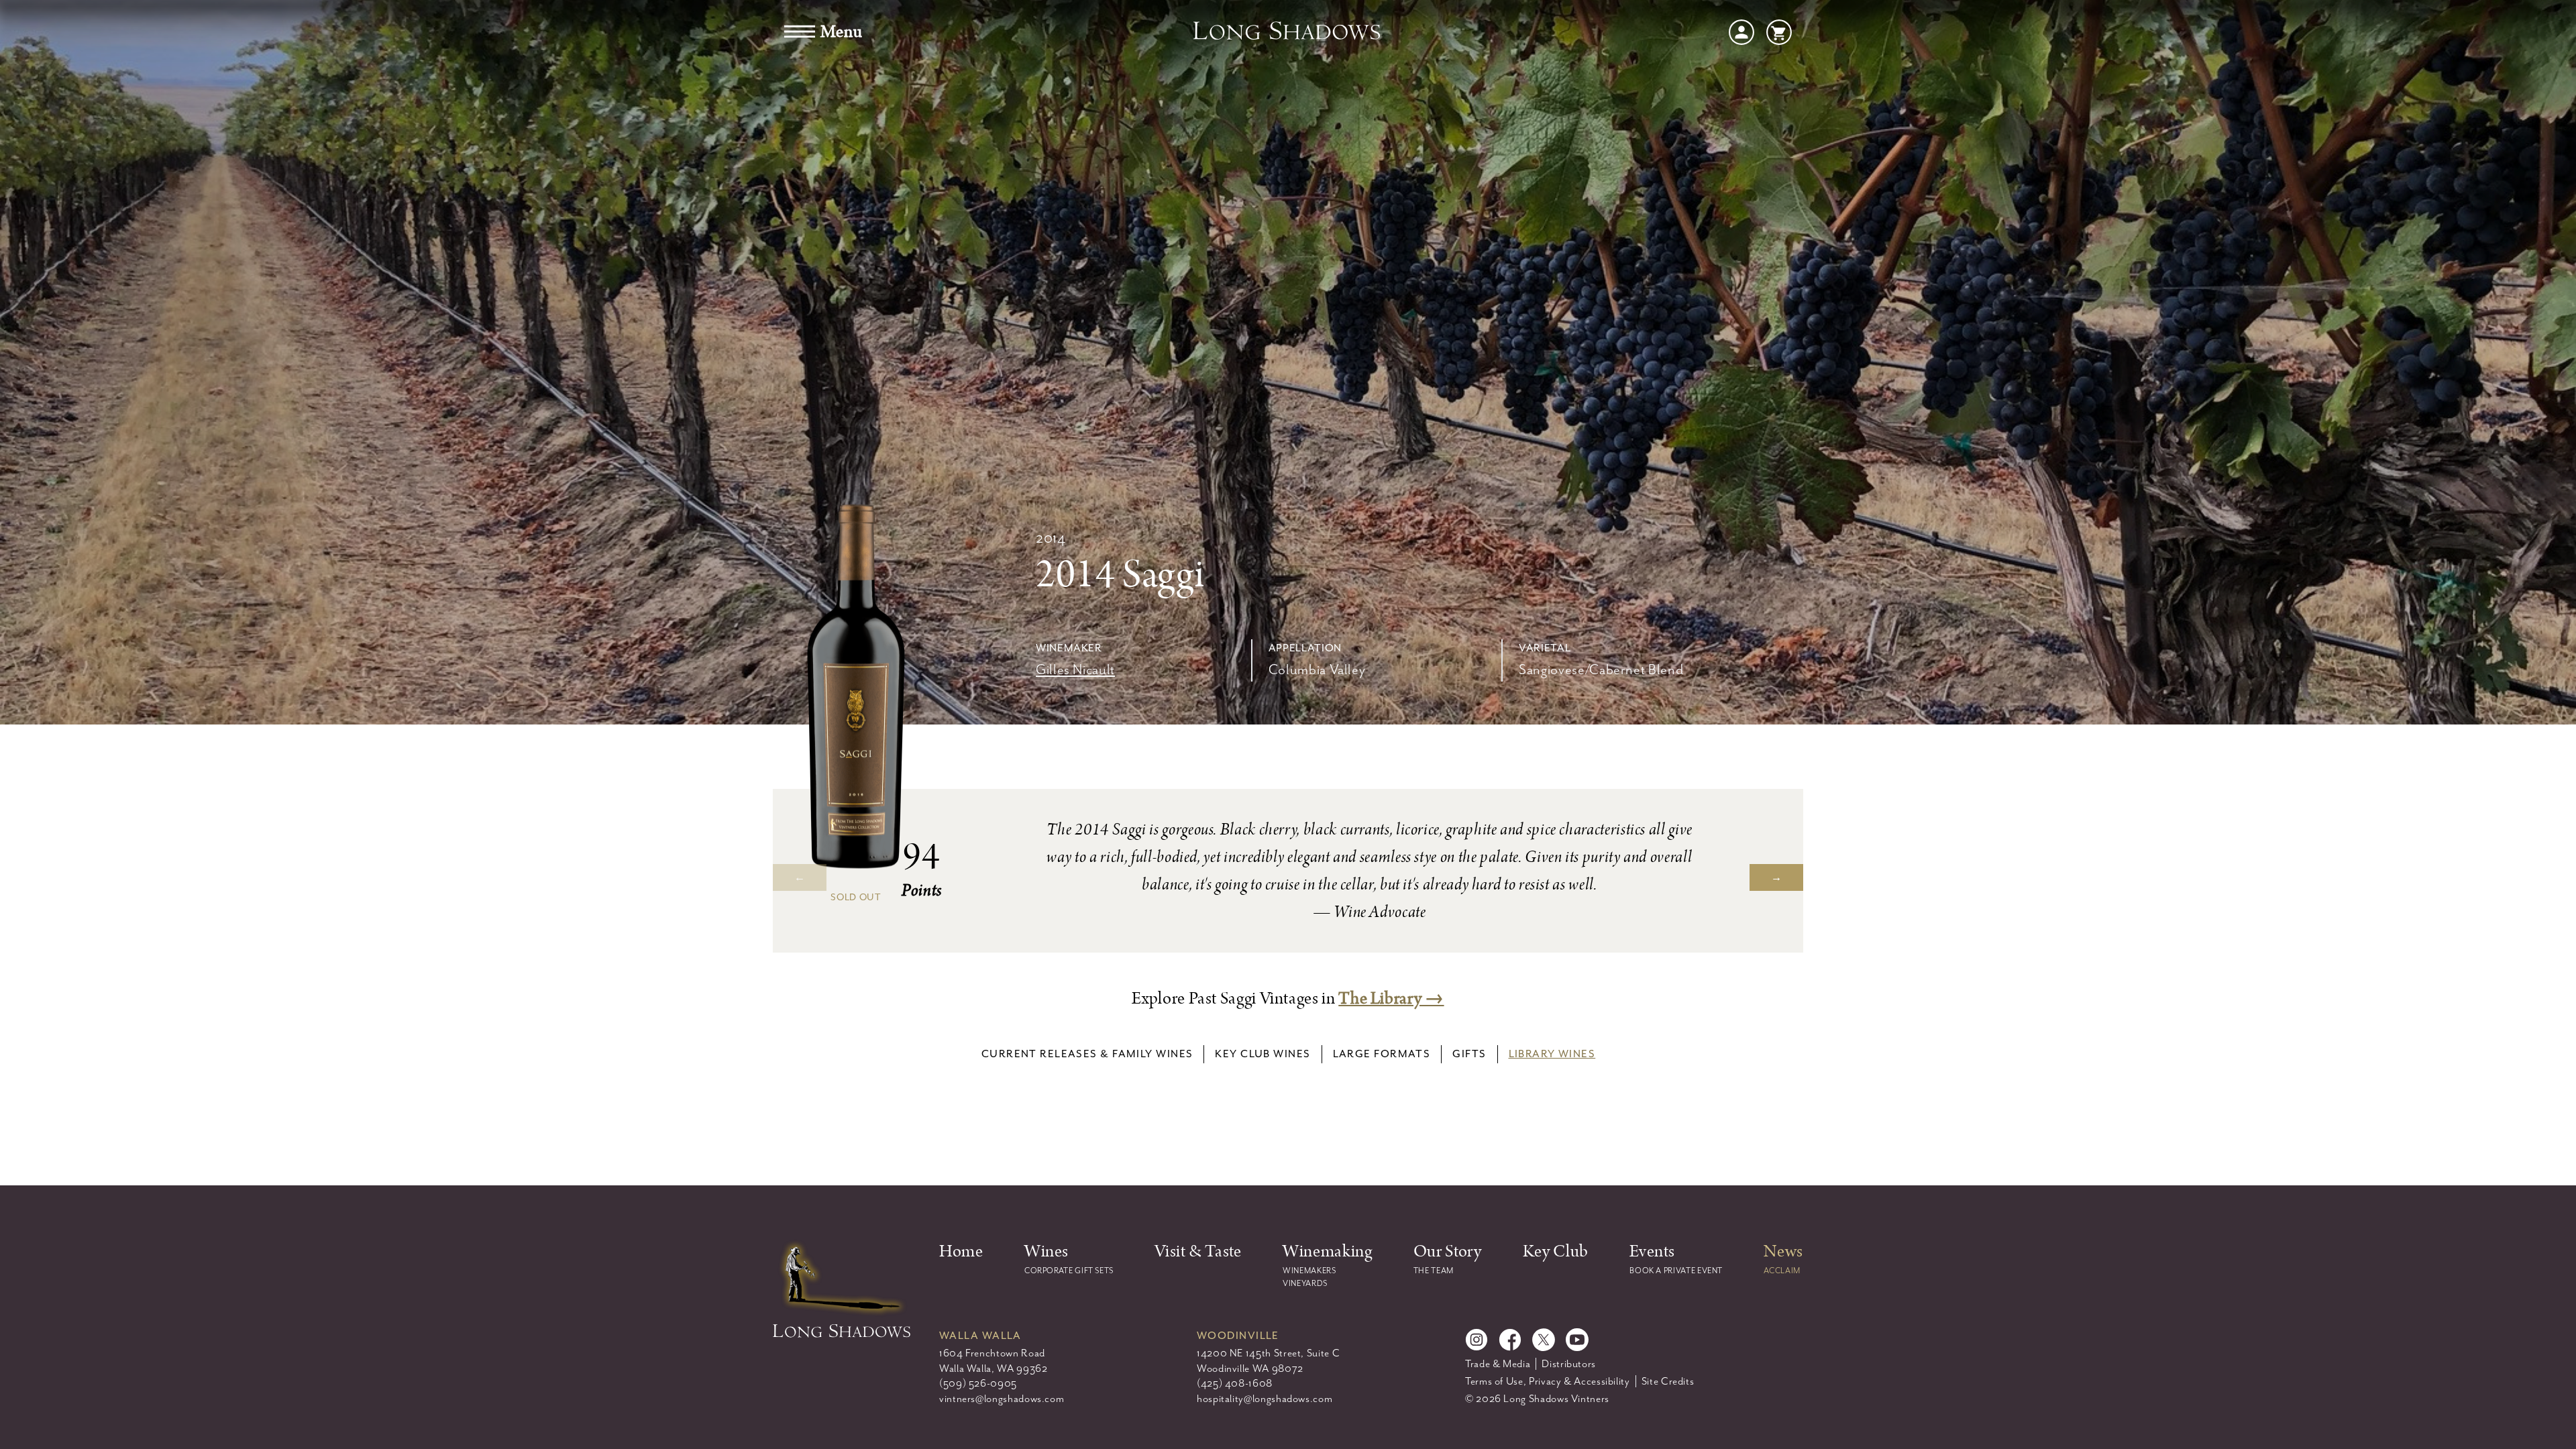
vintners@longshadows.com (1002, 1399)
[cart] (1779, 31)
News (1783, 1251)
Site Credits (1668, 1381)
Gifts (1469, 1054)
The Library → (1391, 999)
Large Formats (1382, 1054)
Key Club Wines (1263, 1054)
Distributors (1569, 1364)
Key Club (1556, 1251)
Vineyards (1305, 1283)
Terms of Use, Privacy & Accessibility (1548, 1381)
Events (1652, 1251)
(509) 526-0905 (978, 1383)
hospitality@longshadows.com (1265, 1399)
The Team (1434, 1271)
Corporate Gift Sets (1069, 1271)
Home (961, 1251)
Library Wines (1552, 1054)
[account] (1741, 31)
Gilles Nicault (1075, 669)
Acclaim (1782, 1271)
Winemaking (1327, 1251)
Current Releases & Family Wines (1087, 1054)
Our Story (1448, 1251)
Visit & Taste (1198, 1251)
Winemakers (1309, 1271)
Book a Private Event (1676, 1271)
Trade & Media (1498, 1364)
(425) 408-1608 (1235, 1383)
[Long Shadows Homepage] (1288, 32)
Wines (1046, 1251)
